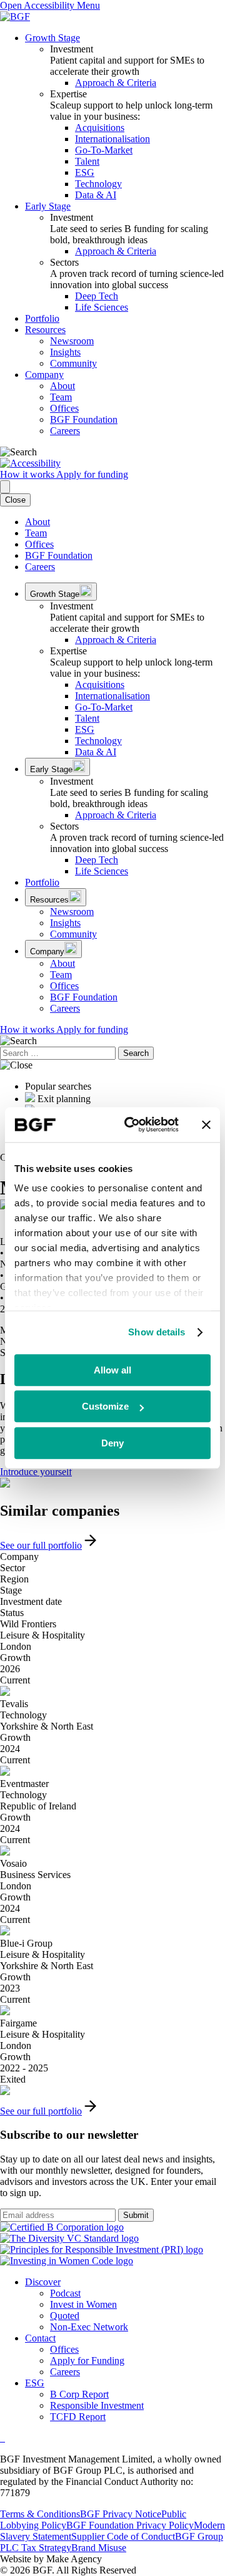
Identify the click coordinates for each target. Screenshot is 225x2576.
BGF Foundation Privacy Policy (130, 2525)
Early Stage (48, 206)
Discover (43, 2282)
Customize (105, 1406)
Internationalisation (112, 139)
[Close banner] (206, 1125)
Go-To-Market (104, 150)
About (62, 386)
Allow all (112, 1370)
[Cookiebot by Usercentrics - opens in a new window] (132, 1125)
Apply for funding (92, 474)
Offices (64, 408)
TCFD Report (78, 2417)
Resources (45, 330)
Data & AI (96, 195)
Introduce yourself (36, 1472)
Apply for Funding (87, 2361)
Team (61, 397)
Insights (65, 352)
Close (15, 500)
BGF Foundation (84, 419)
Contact (40, 2338)
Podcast (65, 2293)
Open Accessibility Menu (50, 5)
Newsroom (72, 341)
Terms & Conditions (40, 2514)
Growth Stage (52, 38)
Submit (136, 2215)
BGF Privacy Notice (121, 2514)
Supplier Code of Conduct (123, 2536)
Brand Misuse (99, 2548)
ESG (85, 172)
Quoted (65, 2316)
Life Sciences (102, 307)
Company (44, 375)
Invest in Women (83, 2304)
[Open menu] (5, 487)
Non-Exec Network (89, 2327)
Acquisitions (100, 128)
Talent (87, 161)
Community (73, 363)
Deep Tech (97, 296)
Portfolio (42, 318)
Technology (98, 184)
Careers (65, 431)
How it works (28, 474)
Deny (112, 1443)
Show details (157, 1332)
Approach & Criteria (116, 83)
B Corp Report (79, 2394)
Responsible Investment (97, 2405)
